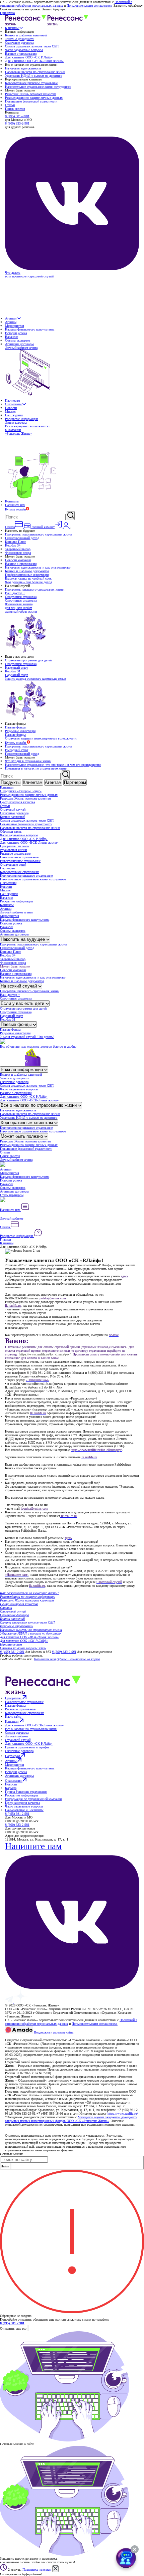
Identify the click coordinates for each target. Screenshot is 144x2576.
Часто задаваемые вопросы (24, 50)
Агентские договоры (19, 344)
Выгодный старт (17, 750)
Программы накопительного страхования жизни (39, 534)
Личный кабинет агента (16, 912)
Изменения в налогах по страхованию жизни (36, 768)
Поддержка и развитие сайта (53, 2032)
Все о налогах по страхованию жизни (39, 1105)
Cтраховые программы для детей (28, 660)
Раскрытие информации (21, 419)
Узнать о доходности (20, 39)
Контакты (12, 501)
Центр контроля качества (17, 802)
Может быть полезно (15, 966)
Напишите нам (15, 505)
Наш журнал (14, 415)
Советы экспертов (18, 340)
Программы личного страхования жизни (14, 848)
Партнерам (12, 400)
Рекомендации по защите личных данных (34, 98)
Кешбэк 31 (13, 671)
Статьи (10, 105)
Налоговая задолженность (23, 68)
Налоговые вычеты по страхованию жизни (35, 72)
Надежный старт (16, 668)
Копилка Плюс (15, 542)
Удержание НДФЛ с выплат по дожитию (33, 76)
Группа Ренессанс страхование (26, 1792)
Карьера (11, 1788)
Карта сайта (13, 1716)
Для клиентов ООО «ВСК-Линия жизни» (34, 61)
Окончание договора (19, 43)
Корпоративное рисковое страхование (31, 83)
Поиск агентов (15, 109)
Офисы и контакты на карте (78, 1659)
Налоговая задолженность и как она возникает (38, 567)
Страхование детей (13, 865)
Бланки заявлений (13, 817)
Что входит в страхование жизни (28, 761)
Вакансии (12, 337)
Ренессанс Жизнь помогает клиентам (30, 94)
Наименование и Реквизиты (24, 1810)
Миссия (10, 411)
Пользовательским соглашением (89, 6)
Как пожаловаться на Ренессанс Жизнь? (29, 1593)
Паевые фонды (15, 727)
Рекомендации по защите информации (28, 1597)
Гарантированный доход (22, 538)
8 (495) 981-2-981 (17, 116)
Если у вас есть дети (23, 1003)
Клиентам (12, 28)
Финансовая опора (18, 553)
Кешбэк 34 (13, 545)
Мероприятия (15, 326)
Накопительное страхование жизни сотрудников (38, 87)
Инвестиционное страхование (20, 861)
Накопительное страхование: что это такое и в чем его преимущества (53, 765)
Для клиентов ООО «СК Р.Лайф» (29, 57)
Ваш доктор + (15, 593)
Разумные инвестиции (20, 731)
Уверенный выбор (18, 549)
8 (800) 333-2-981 (17, 123)
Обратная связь (11, 831)
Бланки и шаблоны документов (27, 571)
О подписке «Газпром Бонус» (21, 791)
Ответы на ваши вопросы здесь (23, 1648)
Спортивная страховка (21, 597)
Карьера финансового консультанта (30, 329)
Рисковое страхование (15, 853)
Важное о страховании (21, 54)
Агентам (11, 318)
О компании (14, 404)
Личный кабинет (12, 1218)
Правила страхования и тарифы (27, 1747)
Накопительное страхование (19, 857)
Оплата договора (17, 1733)
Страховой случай (13, 809)
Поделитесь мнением (37, 2569)
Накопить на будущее (23, 939)
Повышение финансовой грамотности (31, 101)
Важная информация (22, 1069)
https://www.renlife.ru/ (123, 2113)
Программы (14, 1698)
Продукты (11, 782)
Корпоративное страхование (20, 872)
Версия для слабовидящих (24, 2036)
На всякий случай (19, 986)
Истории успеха (16, 333)
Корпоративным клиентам (27, 1123)
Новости (11, 408)
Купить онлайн (15, 509)
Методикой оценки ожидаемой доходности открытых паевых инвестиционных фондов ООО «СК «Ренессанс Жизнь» (71, 2119)
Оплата (5, 1227)
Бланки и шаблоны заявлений (26, 35)
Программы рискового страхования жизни (35, 589)
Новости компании (18, 560)
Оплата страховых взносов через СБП (32, 46)
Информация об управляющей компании (33, 1799)
